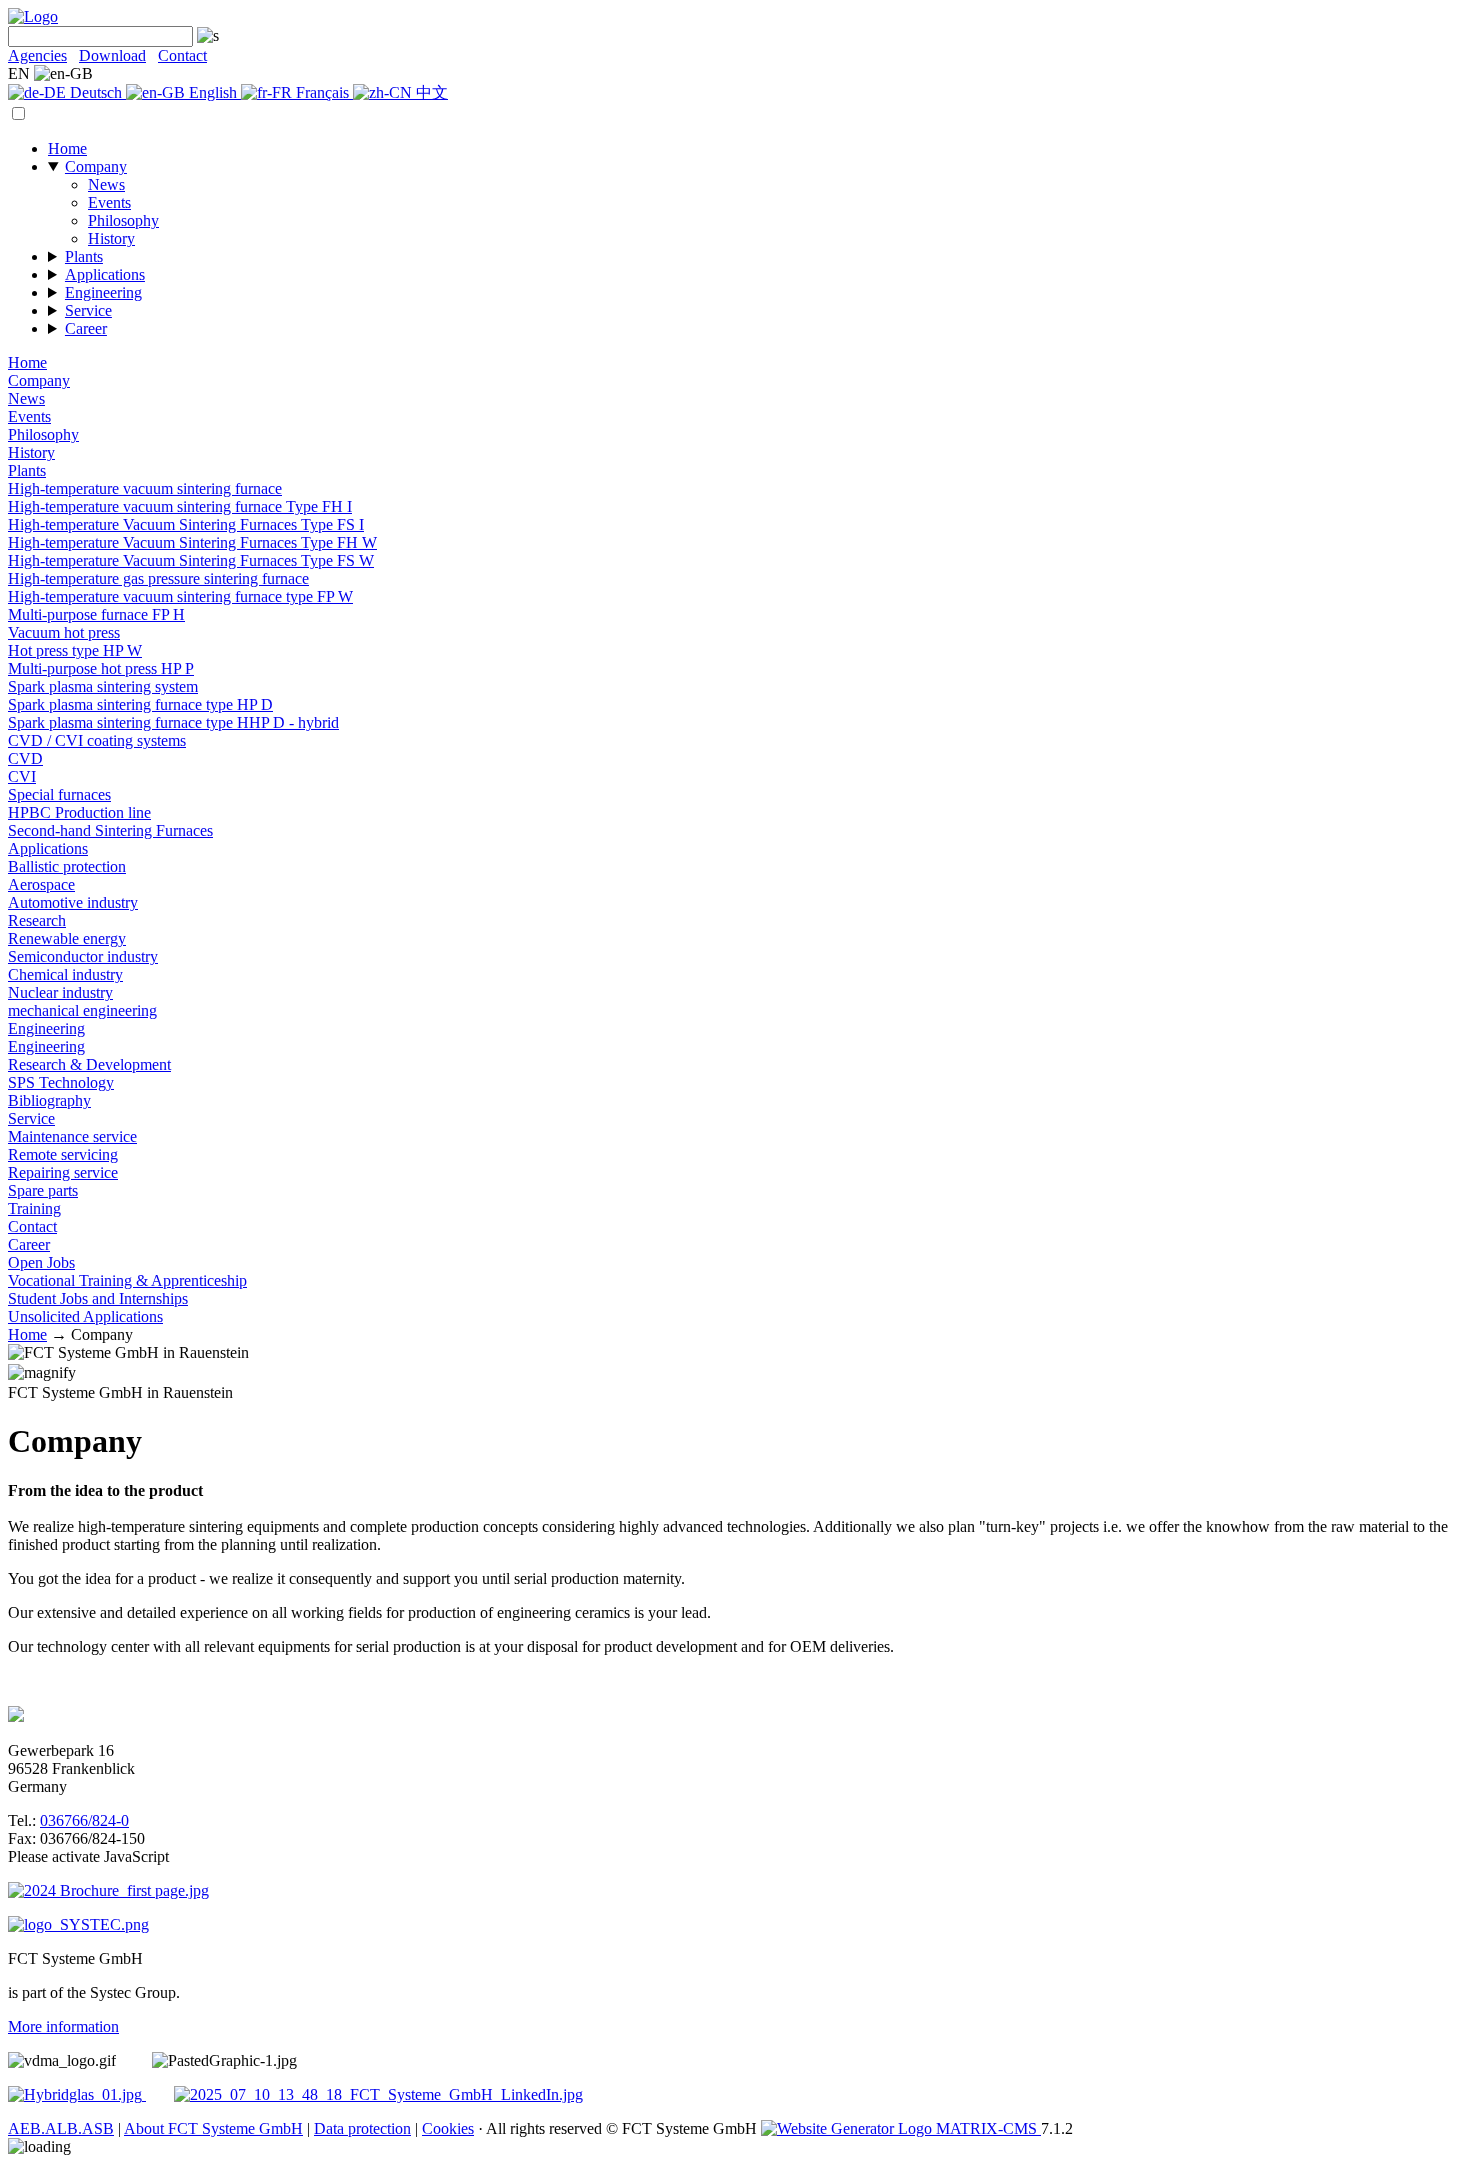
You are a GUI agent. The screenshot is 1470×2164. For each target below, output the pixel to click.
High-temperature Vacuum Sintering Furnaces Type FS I (186, 524)
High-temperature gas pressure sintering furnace (158, 578)
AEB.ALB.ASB (61, 2128)
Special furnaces (59, 794)
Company (96, 166)
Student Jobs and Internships (98, 1298)
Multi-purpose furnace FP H (96, 614)
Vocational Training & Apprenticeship (127, 1280)
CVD (25, 758)
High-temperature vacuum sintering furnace (145, 488)
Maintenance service (72, 1136)
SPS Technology (61, 1082)
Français (322, 92)
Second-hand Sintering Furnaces (110, 830)
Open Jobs (41, 1262)
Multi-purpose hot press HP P (101, 668)
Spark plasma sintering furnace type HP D (140, 704)
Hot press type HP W (75, 650)
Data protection (362, 2128)
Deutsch (96, 92)
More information (63, 2026)
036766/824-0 (84, 1820)
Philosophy (123, 220)
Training (34, 1208)
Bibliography (49, 1100)
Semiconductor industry (83, 956)
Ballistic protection (67, 866)
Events (109, 202)
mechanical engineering (82, 1010)
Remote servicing (63, 1154)
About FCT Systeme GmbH (213, 2128)
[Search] (206, 35)
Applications (105, 274)
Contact (182, 55)
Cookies (448, 2128)
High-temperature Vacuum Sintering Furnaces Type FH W (192, 542)
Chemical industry (65, 974)
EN (21, 73)
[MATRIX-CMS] (901, 2128)
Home (67, 148)
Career (86, 328)
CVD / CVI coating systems (97, 740)
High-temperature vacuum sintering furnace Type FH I (180, 506)
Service (88, 310)
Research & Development (89, 1064)
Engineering (103, 292)
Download (112, 55)
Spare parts (43, 1190)
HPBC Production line (79, 812)
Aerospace (41, 884)
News (106, 184)
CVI (22, 776)
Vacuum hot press (64, 632)
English (213, 92)
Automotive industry (73, 902)
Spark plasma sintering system (103, 686)
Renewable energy (67, 938)
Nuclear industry (60, 992)
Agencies (37, 55)
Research (37, 920)
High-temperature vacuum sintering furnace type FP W (180, 596)
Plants (84, 256)
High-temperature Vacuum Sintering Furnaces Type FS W (191, 560)
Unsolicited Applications (85, 1316)
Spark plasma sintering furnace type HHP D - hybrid (173, 722)
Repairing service (63, 1172)
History (111, 238)
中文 (430, 92)
